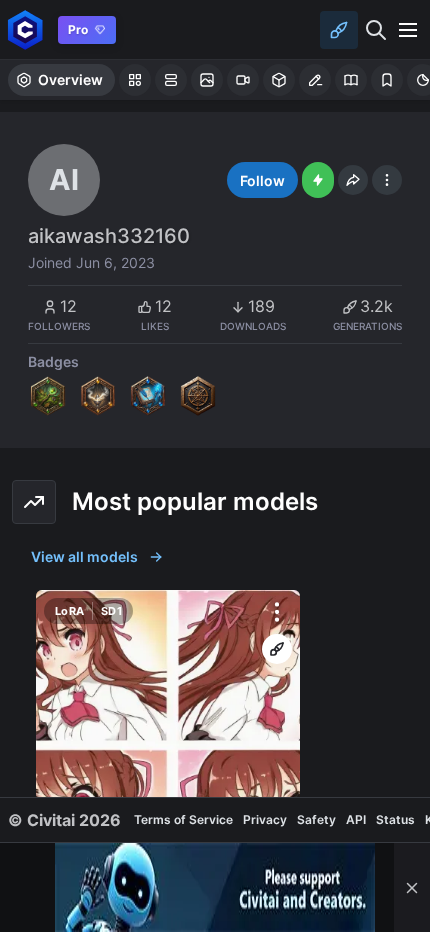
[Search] (376, 30)
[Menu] (408, 30)
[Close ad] (412, 887)
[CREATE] (277, 649)
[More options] (277, 612)
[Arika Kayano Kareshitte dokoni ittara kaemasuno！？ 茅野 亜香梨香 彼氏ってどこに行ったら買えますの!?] (168, 759)
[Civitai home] (25, 29)
